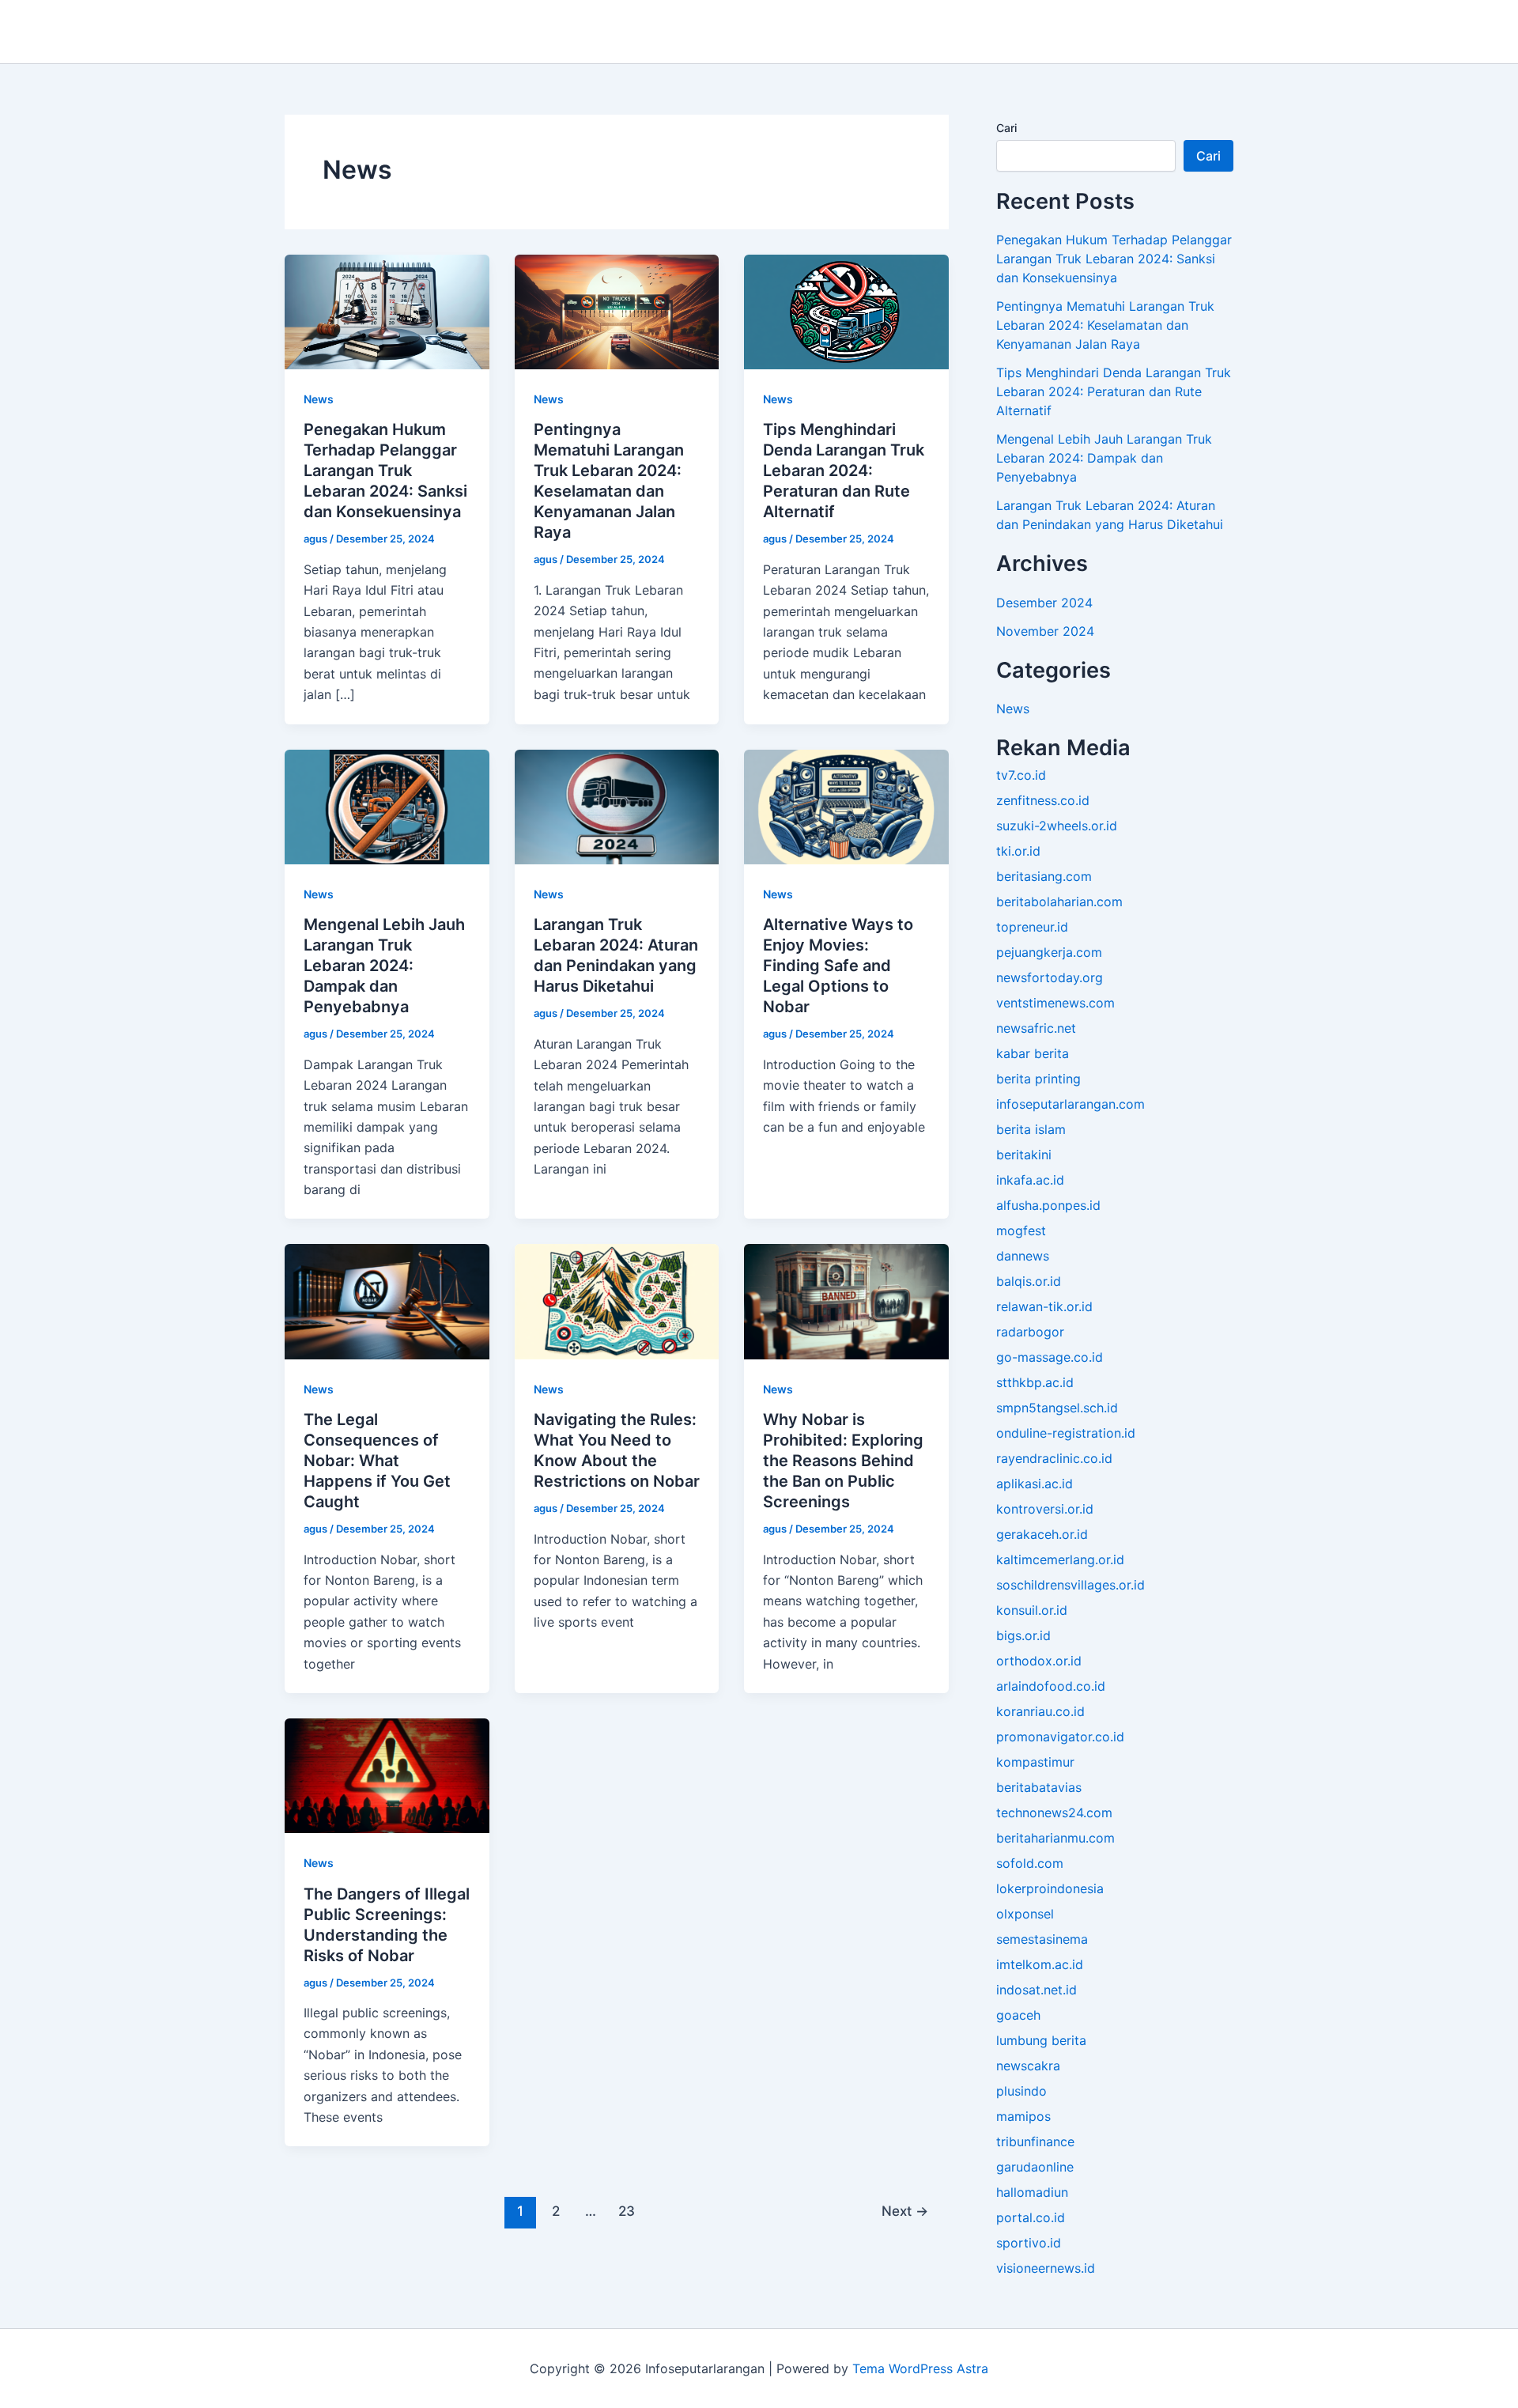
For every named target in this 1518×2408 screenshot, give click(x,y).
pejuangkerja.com (1049, 952)
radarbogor (1030, 1332)
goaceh (1018, 2015)
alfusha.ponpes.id (1048, 1205)
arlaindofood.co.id (1051, 1686)
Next (905, 2211)
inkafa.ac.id (1030, 1180)
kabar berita (1033, 1053)
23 (627, 2211)
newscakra (1028, 2066)
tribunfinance (1035, 2141)
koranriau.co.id (1040, 1711)
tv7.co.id (1021, 775)
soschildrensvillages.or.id (1071, 1585)
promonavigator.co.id (1060, 1737)
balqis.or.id (1029, 1281)
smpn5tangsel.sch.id (1057, 1408)
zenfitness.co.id (1043, 800)
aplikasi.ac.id (1035, 1484)
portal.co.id (1031, 2217)
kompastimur (1035, 1762)
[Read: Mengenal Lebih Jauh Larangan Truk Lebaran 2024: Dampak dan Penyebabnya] (387, 806)
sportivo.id (1029, 2243)
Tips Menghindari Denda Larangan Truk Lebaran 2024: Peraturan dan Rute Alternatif (844, 471)
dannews (1023, 1256)
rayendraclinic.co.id (1054, 1458)
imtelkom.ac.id (1040, 1964)
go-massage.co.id (1050, 1357)
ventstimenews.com (1055, 1003)
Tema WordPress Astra (920, 2368)
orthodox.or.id (1039, 1661)
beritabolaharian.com (1059, 902)
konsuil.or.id (1032, 1610)
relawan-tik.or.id (1044, 1306)
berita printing (1038, 1079)
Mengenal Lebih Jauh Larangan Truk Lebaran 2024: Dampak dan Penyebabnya (384, 966)
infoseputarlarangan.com (1071, 1104)
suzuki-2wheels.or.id (1057, 826)
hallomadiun (1032, 2192)
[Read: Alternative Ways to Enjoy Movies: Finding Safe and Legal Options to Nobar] (846, 806)
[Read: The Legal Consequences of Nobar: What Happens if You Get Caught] (387, 1301)
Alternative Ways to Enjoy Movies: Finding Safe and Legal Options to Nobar (838, 966)
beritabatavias (1039, 1787)
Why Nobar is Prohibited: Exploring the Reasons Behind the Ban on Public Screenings (843, 1461)
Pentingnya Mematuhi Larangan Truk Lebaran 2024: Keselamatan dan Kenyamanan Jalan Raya (1105, 325)
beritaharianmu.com (1055, 1838)
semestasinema (1042, 1939)
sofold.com (1030, 1863)
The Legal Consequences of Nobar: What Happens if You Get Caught (377, 1461)
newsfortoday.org (1050, 977)
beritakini (1024, 1155)
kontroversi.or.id (1045, 1509)
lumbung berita (1041, 2040)
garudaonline (1035, 2167)
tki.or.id (1018, 851)
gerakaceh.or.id (1042, 1534)
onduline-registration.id (1066, 1433)
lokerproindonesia (1050, 1888)
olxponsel (1025, 1914)
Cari (1006, 128)
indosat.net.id (1037, 1990)
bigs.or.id (1023, 1635)
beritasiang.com (1044, 876)
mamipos (1023, 2116)
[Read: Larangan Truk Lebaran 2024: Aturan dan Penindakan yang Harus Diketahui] (617, 806)
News (319, 399)
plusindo (1021, 2091)
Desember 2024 (1044, 603)
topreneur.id (1032, 927)
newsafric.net (1036, 1028)
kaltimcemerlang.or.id (1060, 1559)
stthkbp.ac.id (1035, 1382)
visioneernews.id (1046, 2268)
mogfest (1021, 1230)
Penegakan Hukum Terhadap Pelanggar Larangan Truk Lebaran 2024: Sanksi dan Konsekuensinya (385, 471)
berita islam (1031, 1129)
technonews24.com (1054, 1813)
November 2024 (1045, 631)
